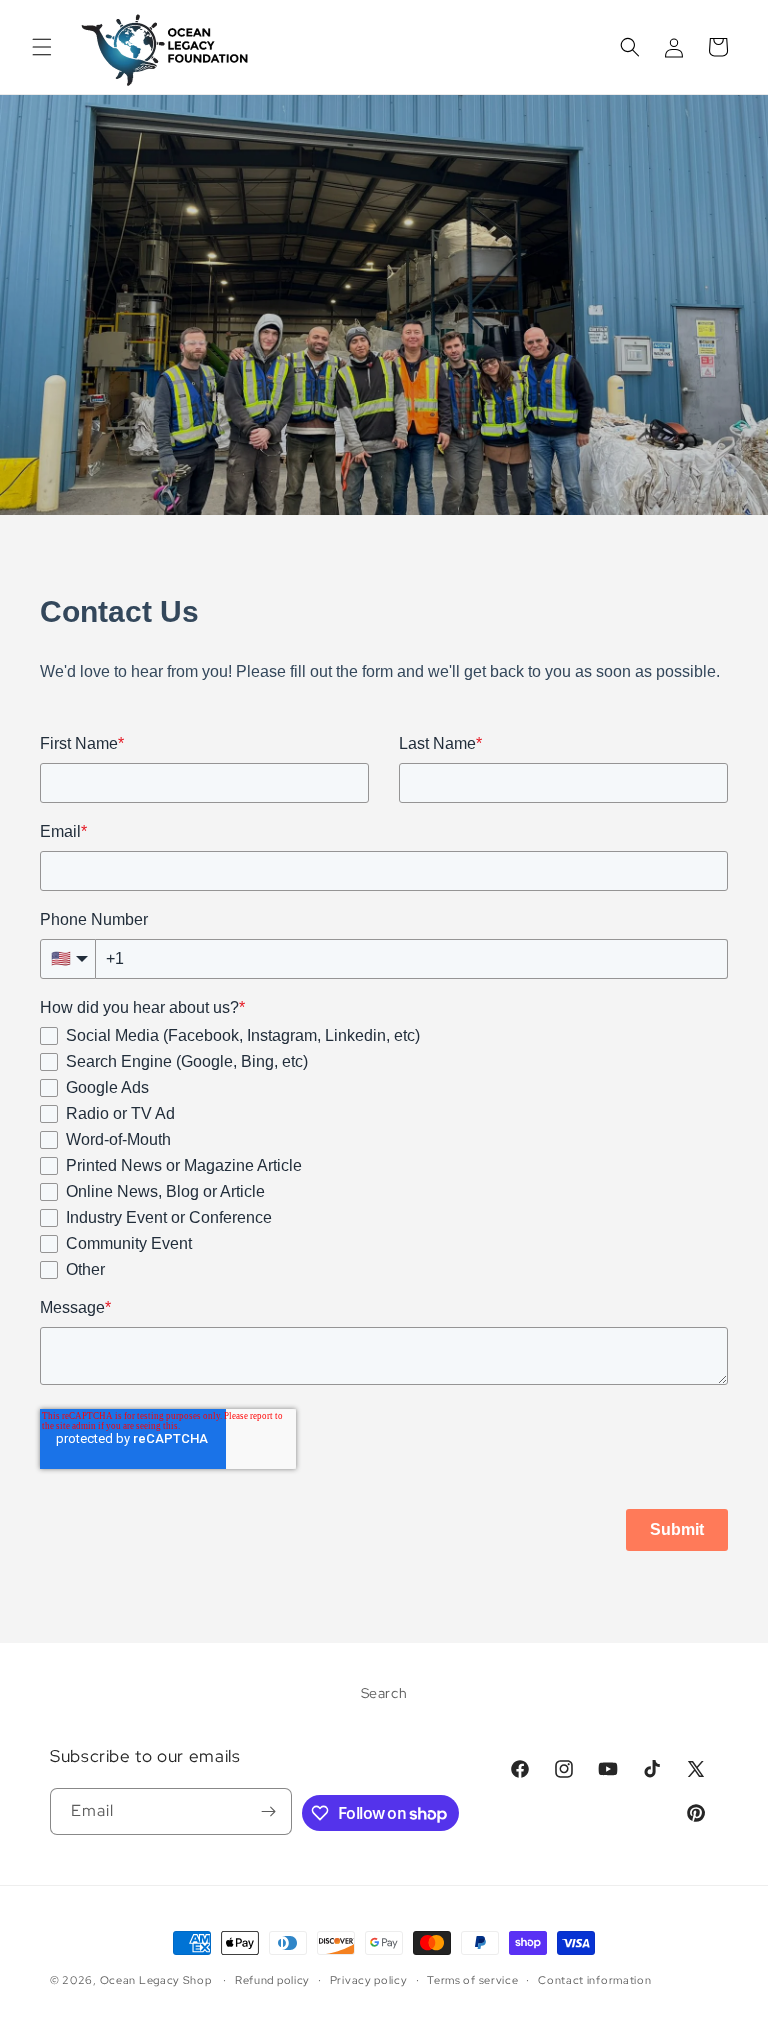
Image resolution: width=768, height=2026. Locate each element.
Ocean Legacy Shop (156, 1980)
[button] (42, 47)
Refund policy (272, 1980)
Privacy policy (369, 1980)
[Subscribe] (269, 1811)
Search (384, 1693)
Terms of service (472, 1980)
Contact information (594, 1980)
